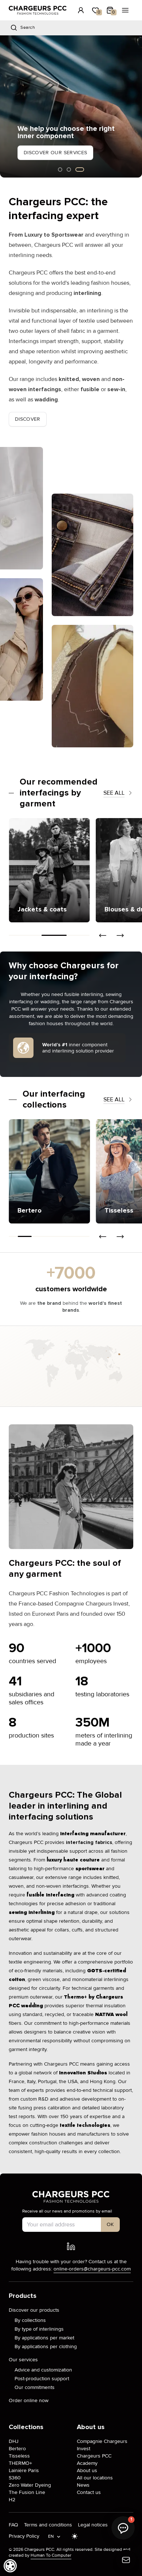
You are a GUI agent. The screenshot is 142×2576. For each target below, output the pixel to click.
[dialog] (10, 2566)
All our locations (95, 2478)
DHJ (14, 2441)
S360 (15, 2478)
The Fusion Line (27, 2492)
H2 (12, 2500)
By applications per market (44, 2338)
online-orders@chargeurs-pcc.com (92, 2269)
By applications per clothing (46, 2347)
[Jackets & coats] (49, 870)
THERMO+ (20, 2463)
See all (114, 793)
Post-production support (42, 2379)
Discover (28, 419)
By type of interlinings (39, 2329)
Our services (23, 2360)
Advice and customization (43, 2370)
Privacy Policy (24, 2536)
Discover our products (34, 2310)
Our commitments (35, 2387)
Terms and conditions (48, 2525)
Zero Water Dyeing (30, 2485)
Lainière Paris (24, 2470)
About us (87, 2470)
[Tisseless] (60, 1171)
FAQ (13, 2525)
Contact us (89, 2492)
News (83, 2485)
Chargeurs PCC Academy (94, 2460)
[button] (5, 106)
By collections (30, 2320)
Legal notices (93, 2525)
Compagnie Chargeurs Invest (102, 2445)
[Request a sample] (126, 2560)
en (51, 2536)
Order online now (29, 2400)
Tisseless (19, 2456)
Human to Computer (51, 2555)
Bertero (17, 2449)
